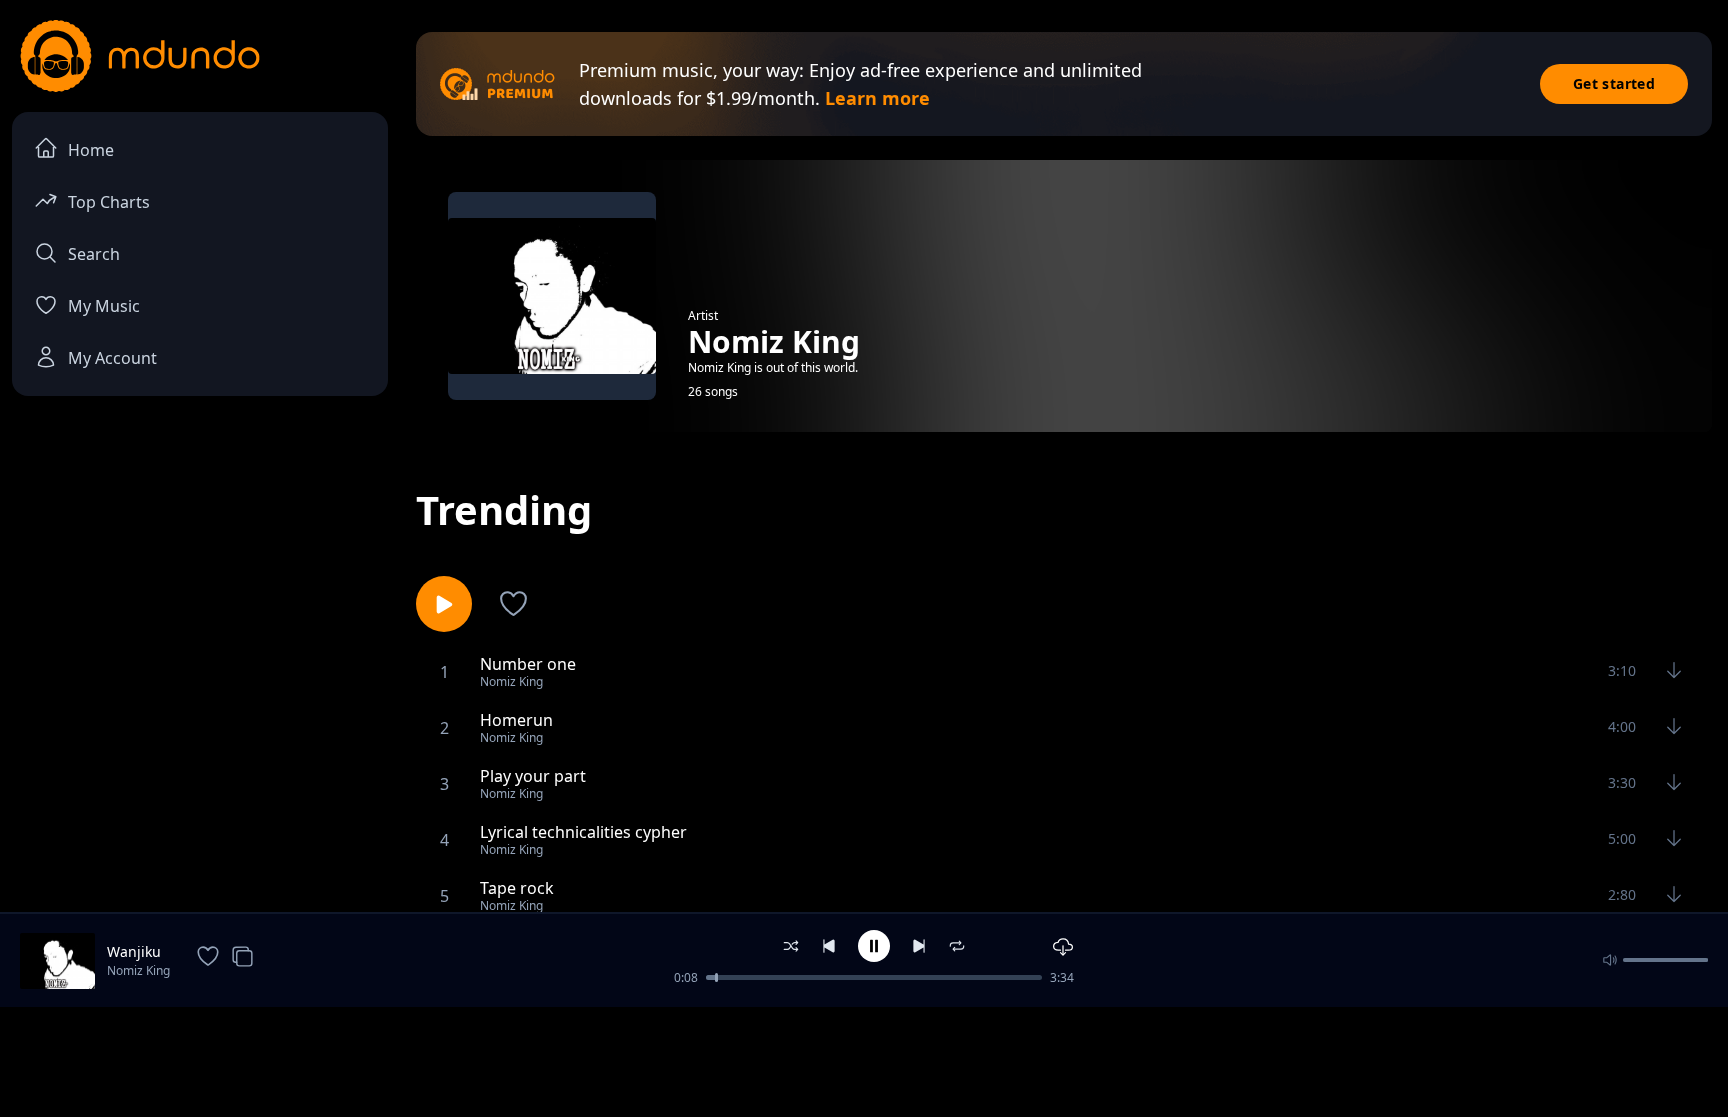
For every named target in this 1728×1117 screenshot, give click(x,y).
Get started (1614, 83)
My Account (112, 358)
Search (94, 254)
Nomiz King (138, 970)
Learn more (877, 98)
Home (91, 150)
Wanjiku (134, 951)
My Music (104, 306)
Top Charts (109, 202)
